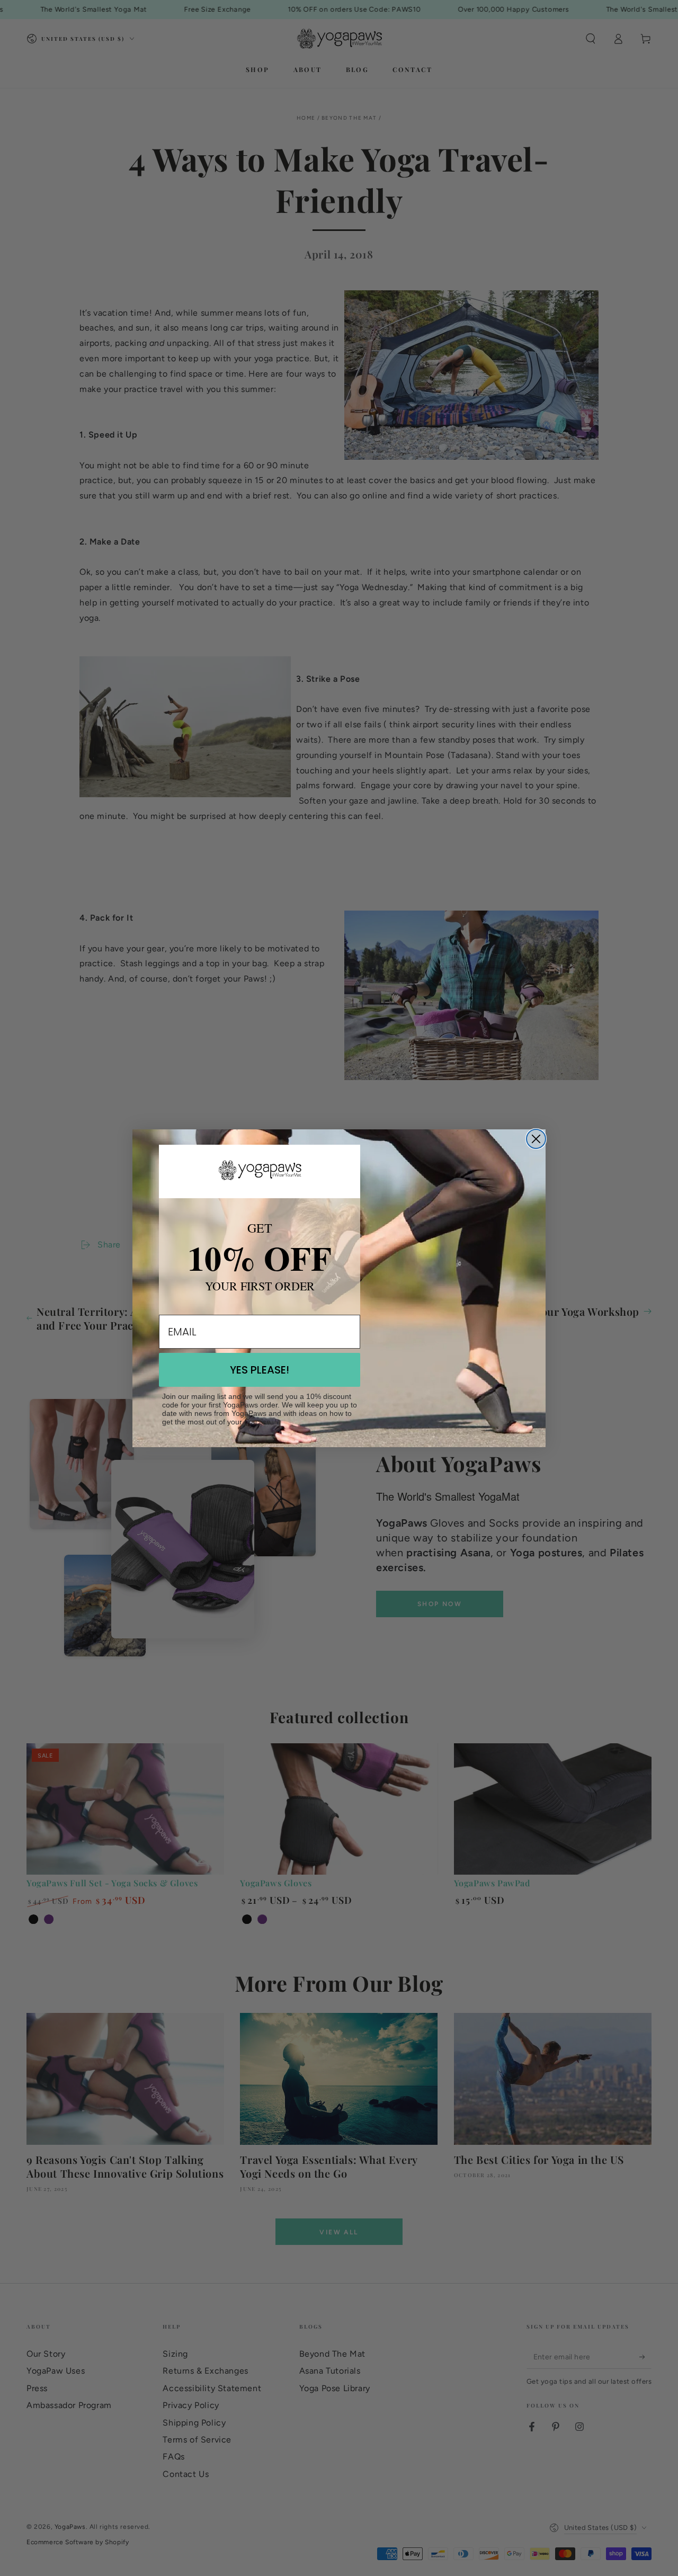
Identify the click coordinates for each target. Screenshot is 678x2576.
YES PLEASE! (260, 1370)
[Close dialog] (536, 1139)
